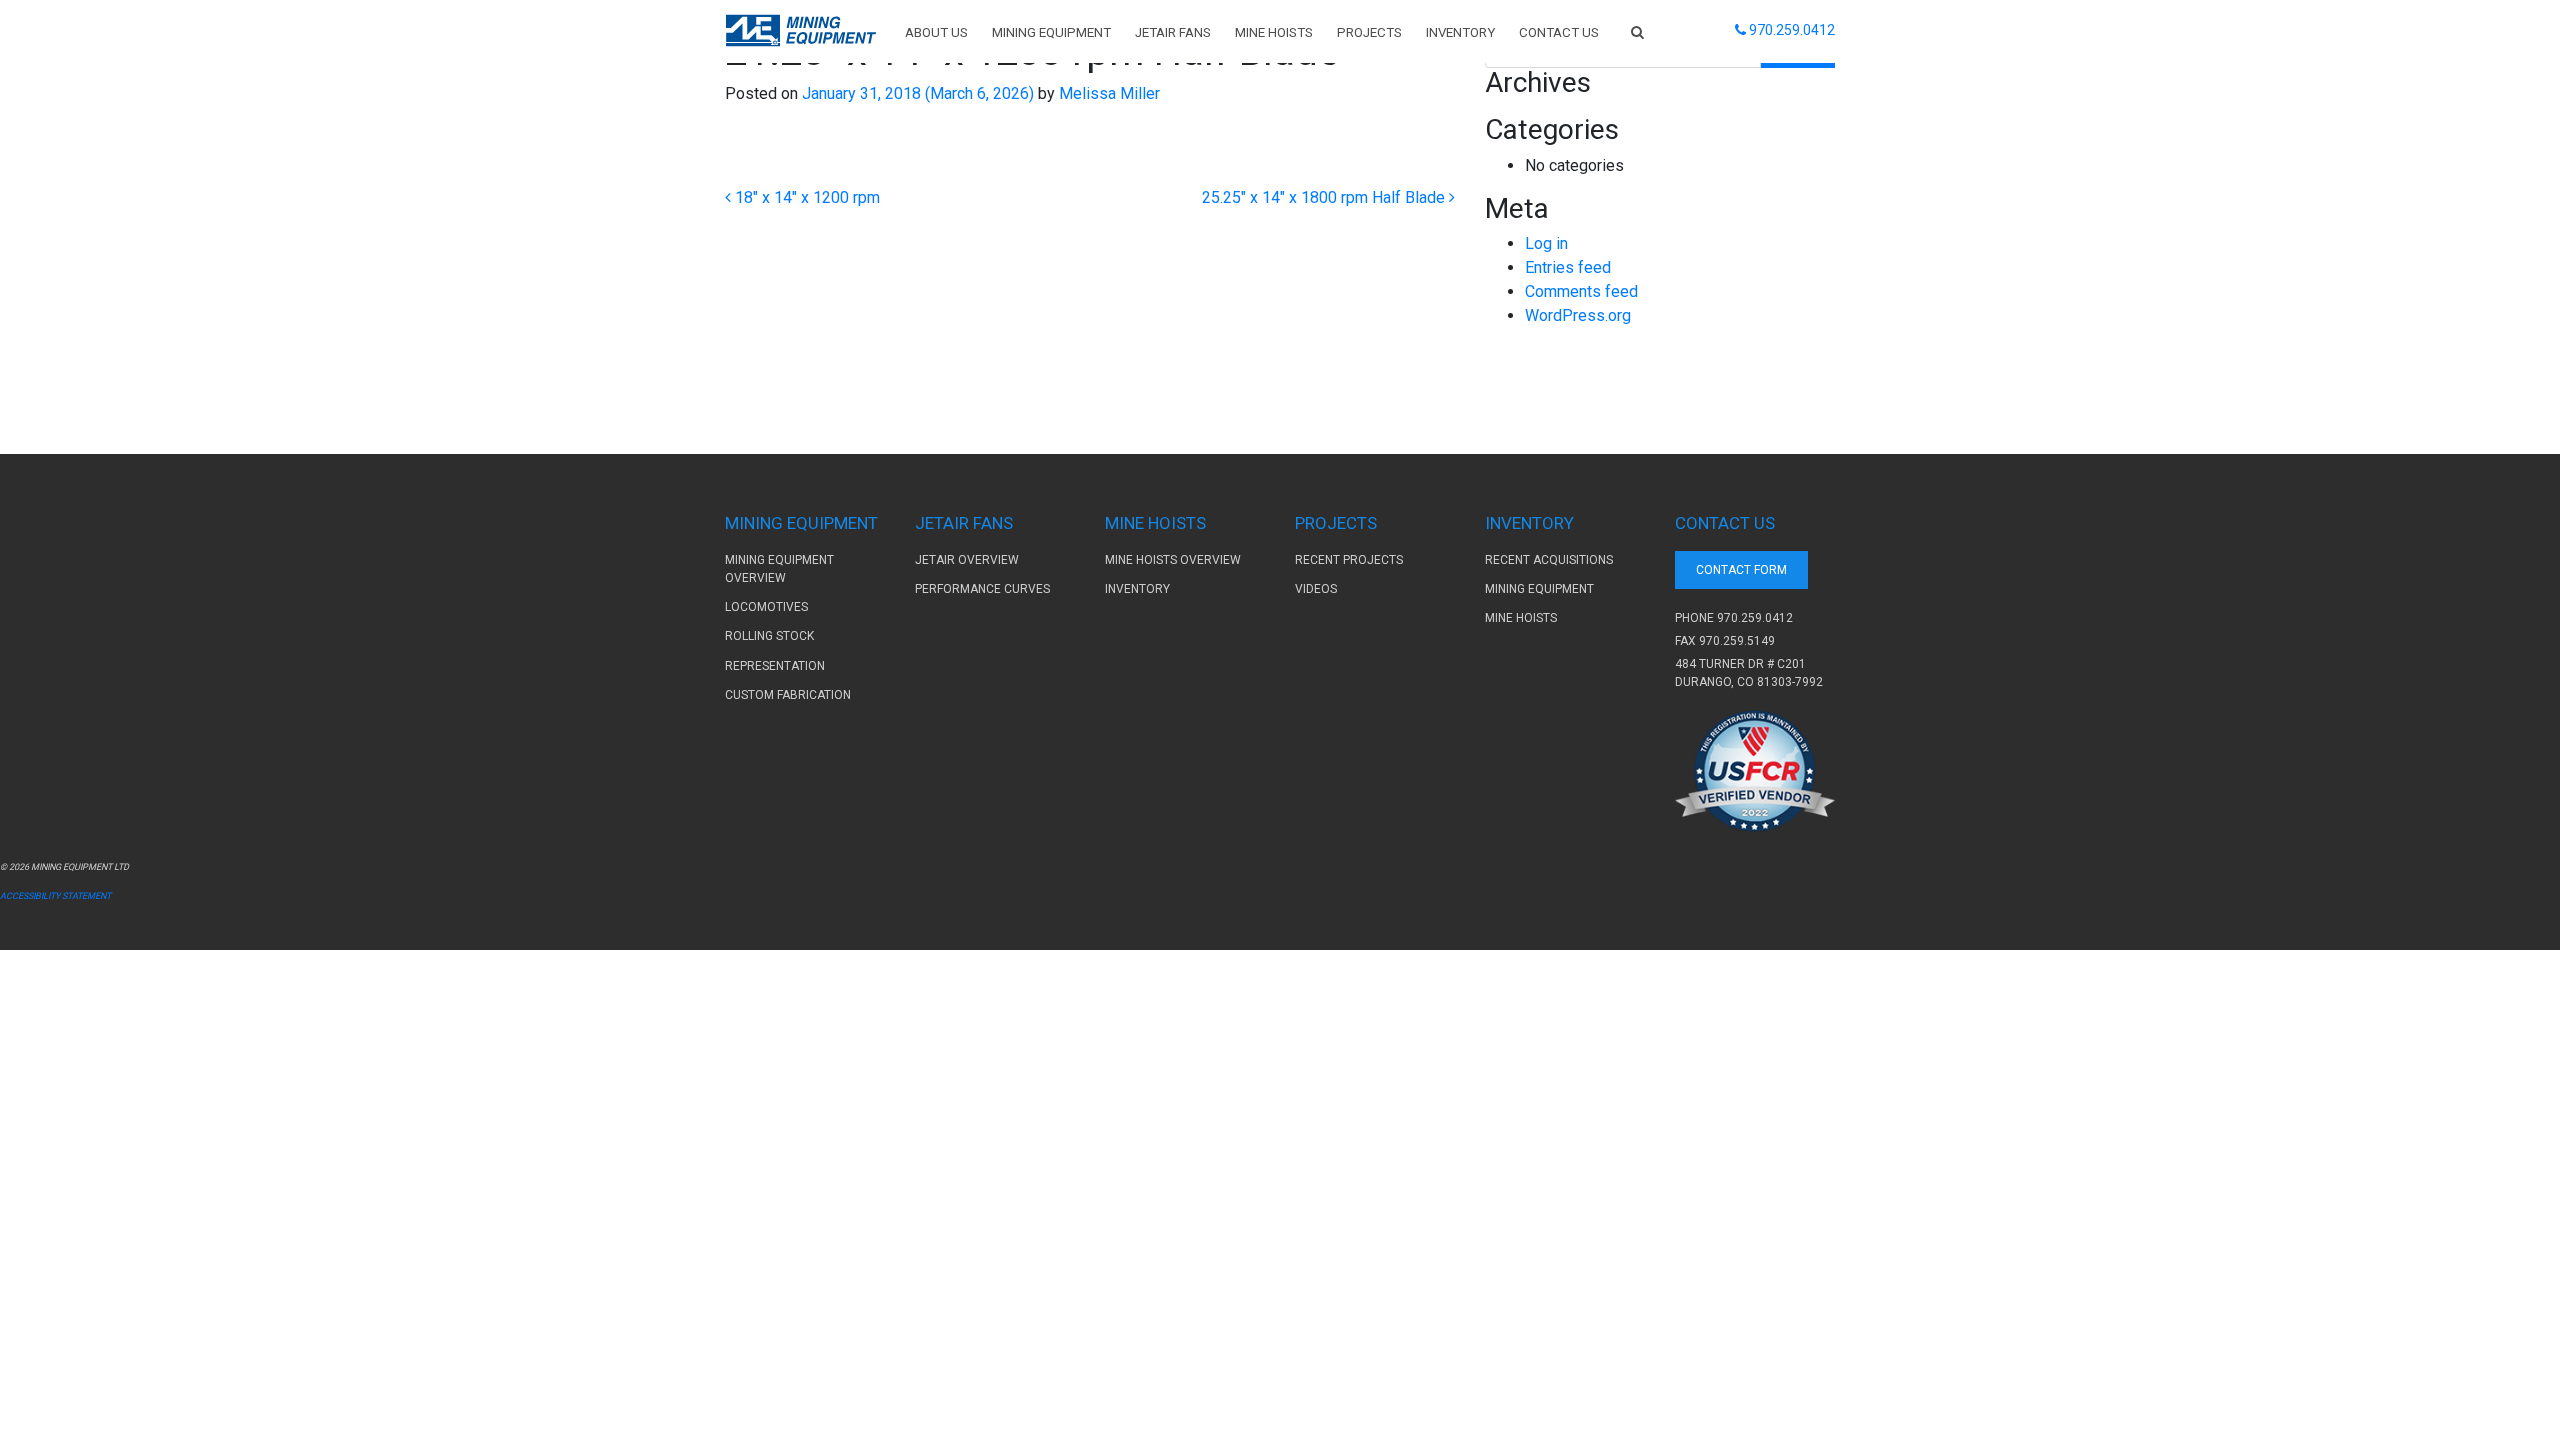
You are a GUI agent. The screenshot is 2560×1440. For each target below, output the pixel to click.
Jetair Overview (967, 560)
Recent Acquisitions (1549, 560)
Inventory (1460, 32)
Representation (775, 666)
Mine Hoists (1274, 32)
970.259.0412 (1755, 618)
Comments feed (1581, 291)
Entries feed (1568, 267)
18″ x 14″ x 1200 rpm (805, 197)
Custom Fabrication (788, 695)
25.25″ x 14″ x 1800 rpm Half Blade (1325, 197)
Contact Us (1559, 32)
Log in (1546, 243)
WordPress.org (1578, 315)
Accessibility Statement (55, 896)
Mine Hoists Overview (1173, 560)
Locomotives (766, 607)
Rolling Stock (769, 636)
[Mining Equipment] (801, 30)
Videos (1316, 589)
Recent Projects (1349, 560)
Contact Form (1741, 570)
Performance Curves (982, 589)
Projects (1369, 32)
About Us (936, 32)
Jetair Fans (1173, 32)
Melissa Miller (1107, 93)
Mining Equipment (1051, 32)
